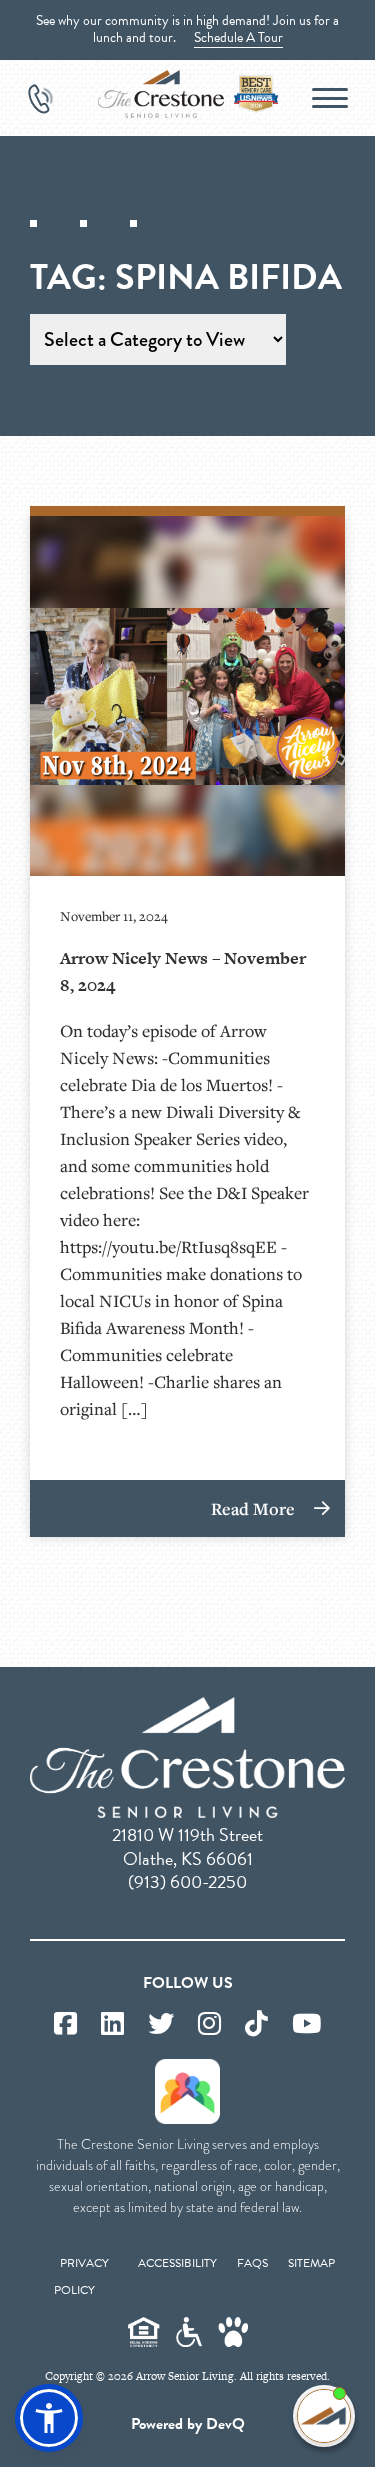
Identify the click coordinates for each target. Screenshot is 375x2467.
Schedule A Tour (238, 37)
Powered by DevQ (188, 2424)
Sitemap (311, 2263)
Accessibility (177, 2263)
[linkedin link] (112, 2024)
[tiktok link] (256, 2024)
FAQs (252, 2263)
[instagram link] (209, 2024)
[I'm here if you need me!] (324, 2416)
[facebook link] (65, 2024)
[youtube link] (306, 2024)
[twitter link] (161, 2024)
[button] (49, 2418)
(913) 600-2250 (187, 1881)
